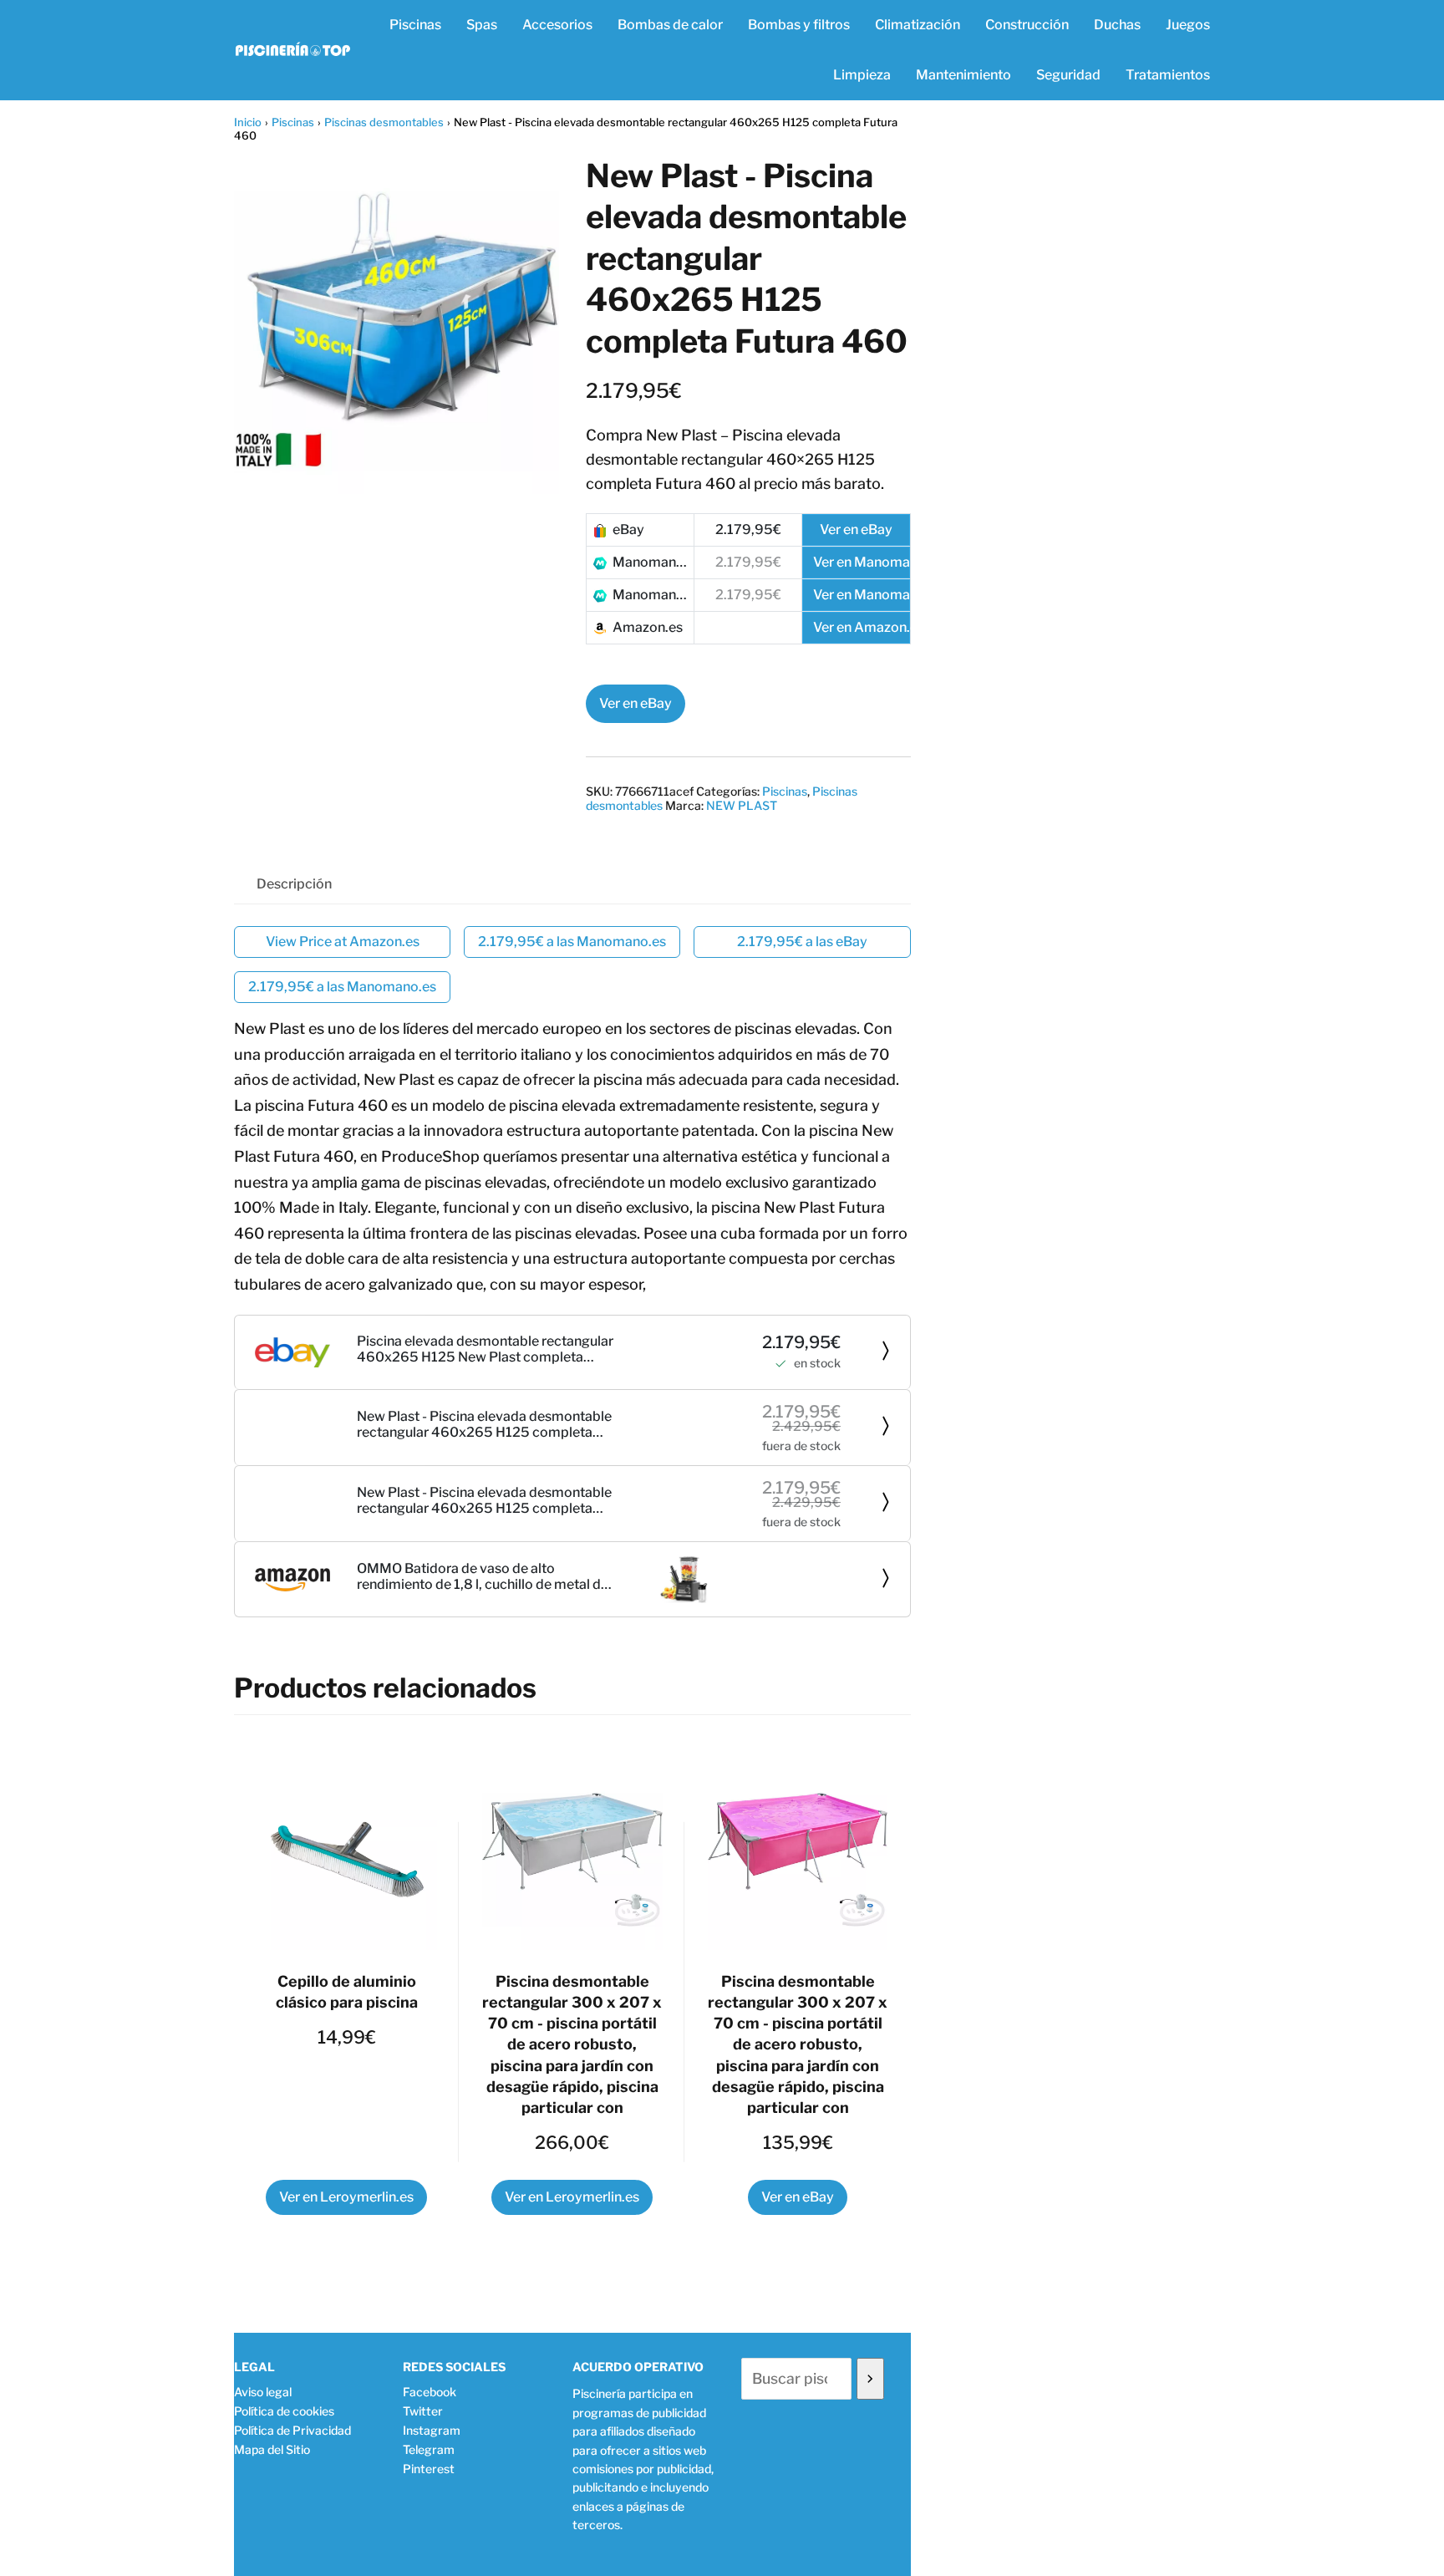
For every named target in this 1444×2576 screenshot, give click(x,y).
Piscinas (415, 25)
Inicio (248, 122)
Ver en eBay (636, 703)
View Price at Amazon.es (343, 942)
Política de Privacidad (292, 2430)
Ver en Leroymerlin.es (346, 2197)
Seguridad (1068, 75)
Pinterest (429, 2469)
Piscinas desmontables (384, 122)
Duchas (1117, 25)
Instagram (432, 2430)
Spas (482, 25)
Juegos (1188, 25)
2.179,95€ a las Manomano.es (572, 942)
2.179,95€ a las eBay (802, 942)
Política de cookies (284, 2411)
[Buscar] (870, 2379)
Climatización (918, 25)
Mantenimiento (964, 75)
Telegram (429, 2449)
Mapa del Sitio (272, 2449)
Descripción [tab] (294, 884)
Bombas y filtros (799, 25)
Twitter (423, 2411)
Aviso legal (263, 2392)
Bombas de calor (670, 25)
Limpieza (862, 75)
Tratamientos (1168, 75)
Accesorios (557, 25)
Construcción (1027, 25)
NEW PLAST (742, 805)
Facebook (430, 2392)
